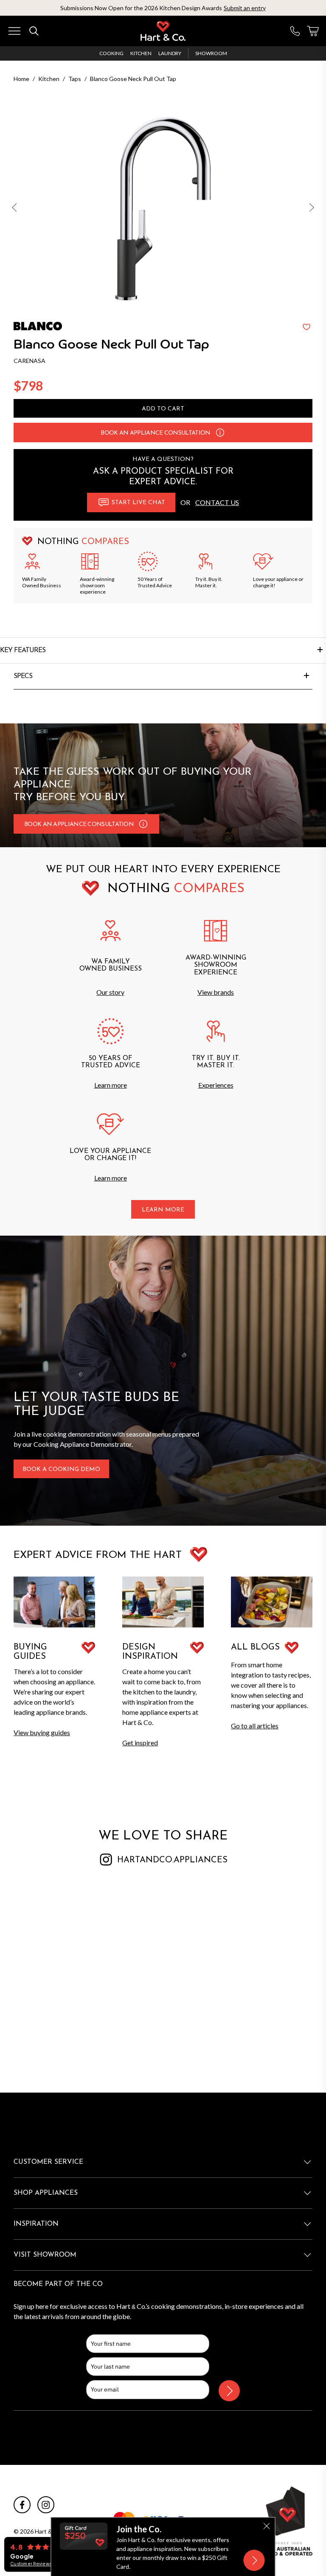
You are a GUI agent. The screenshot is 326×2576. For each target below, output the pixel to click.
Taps (75, 79)
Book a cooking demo (61, 1469)
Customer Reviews (31, 2564)
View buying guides (42, 1732)
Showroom (211, 53)
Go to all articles (255, 1726)
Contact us (217, 502)
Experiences (216, 1085)
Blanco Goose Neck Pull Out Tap (133, 79)
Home (21, 79)
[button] (15, 209)
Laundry (170, 53)
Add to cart (163, 409)
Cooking (111, 53)
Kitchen (141, 53)
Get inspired (140, 1743)
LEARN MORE (163, 1210)
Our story (110, 992)
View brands (216, 992)
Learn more (111, 1085)
